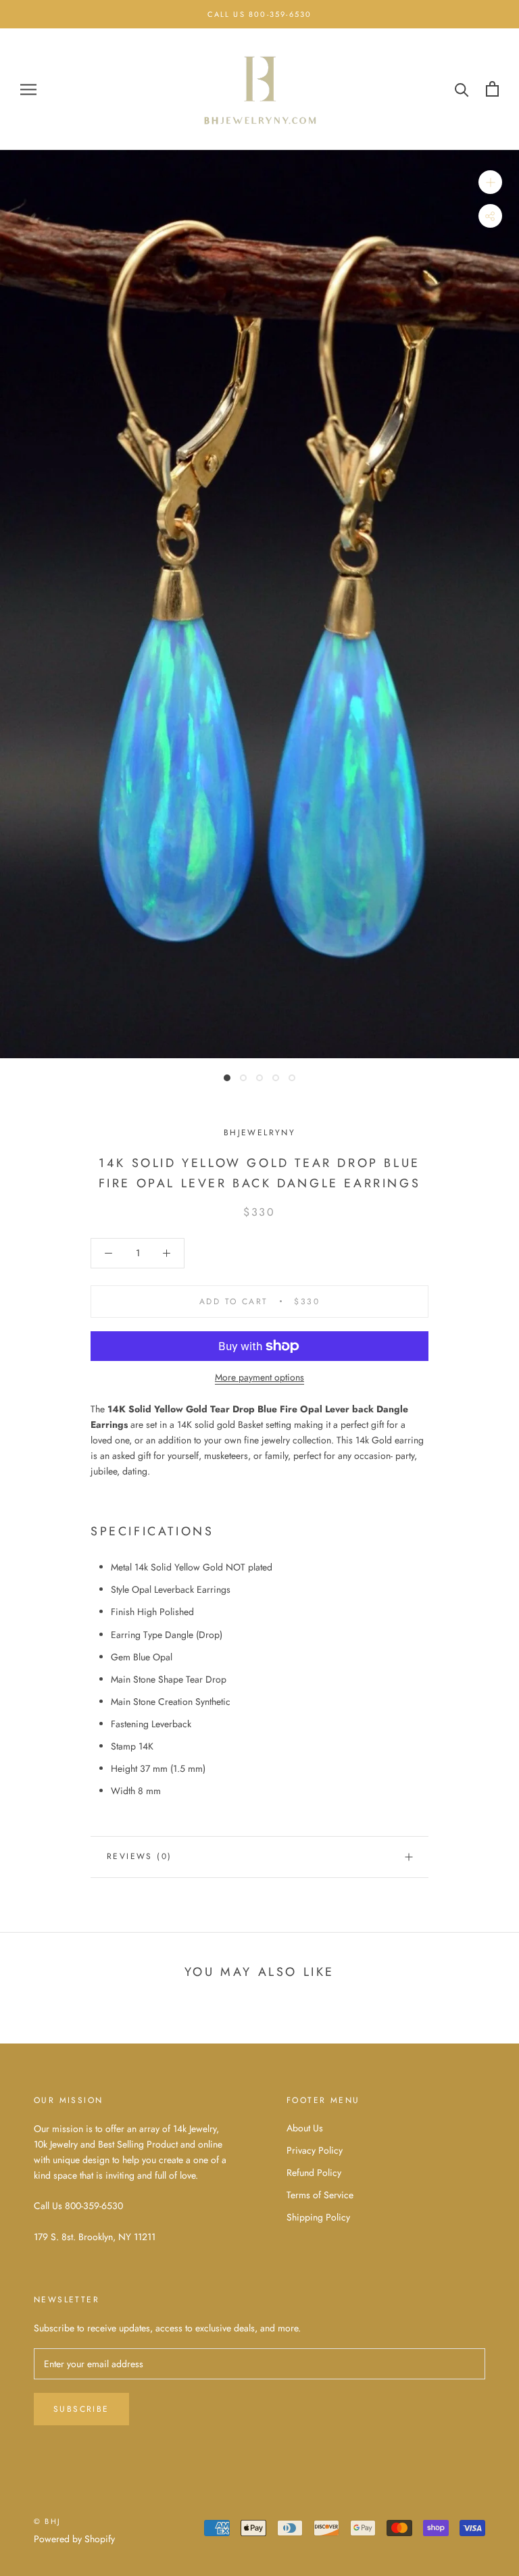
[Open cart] (492, 89)
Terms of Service (320, 2195)
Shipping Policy (318, 2217)
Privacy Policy (315, 2150)
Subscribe (81, 2409)
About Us (305, 2128)
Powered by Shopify (74, 2539)
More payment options (259, 1377)
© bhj (47, 2521)
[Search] (462, 89)
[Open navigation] (28, 89)
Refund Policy (314, 2173)
